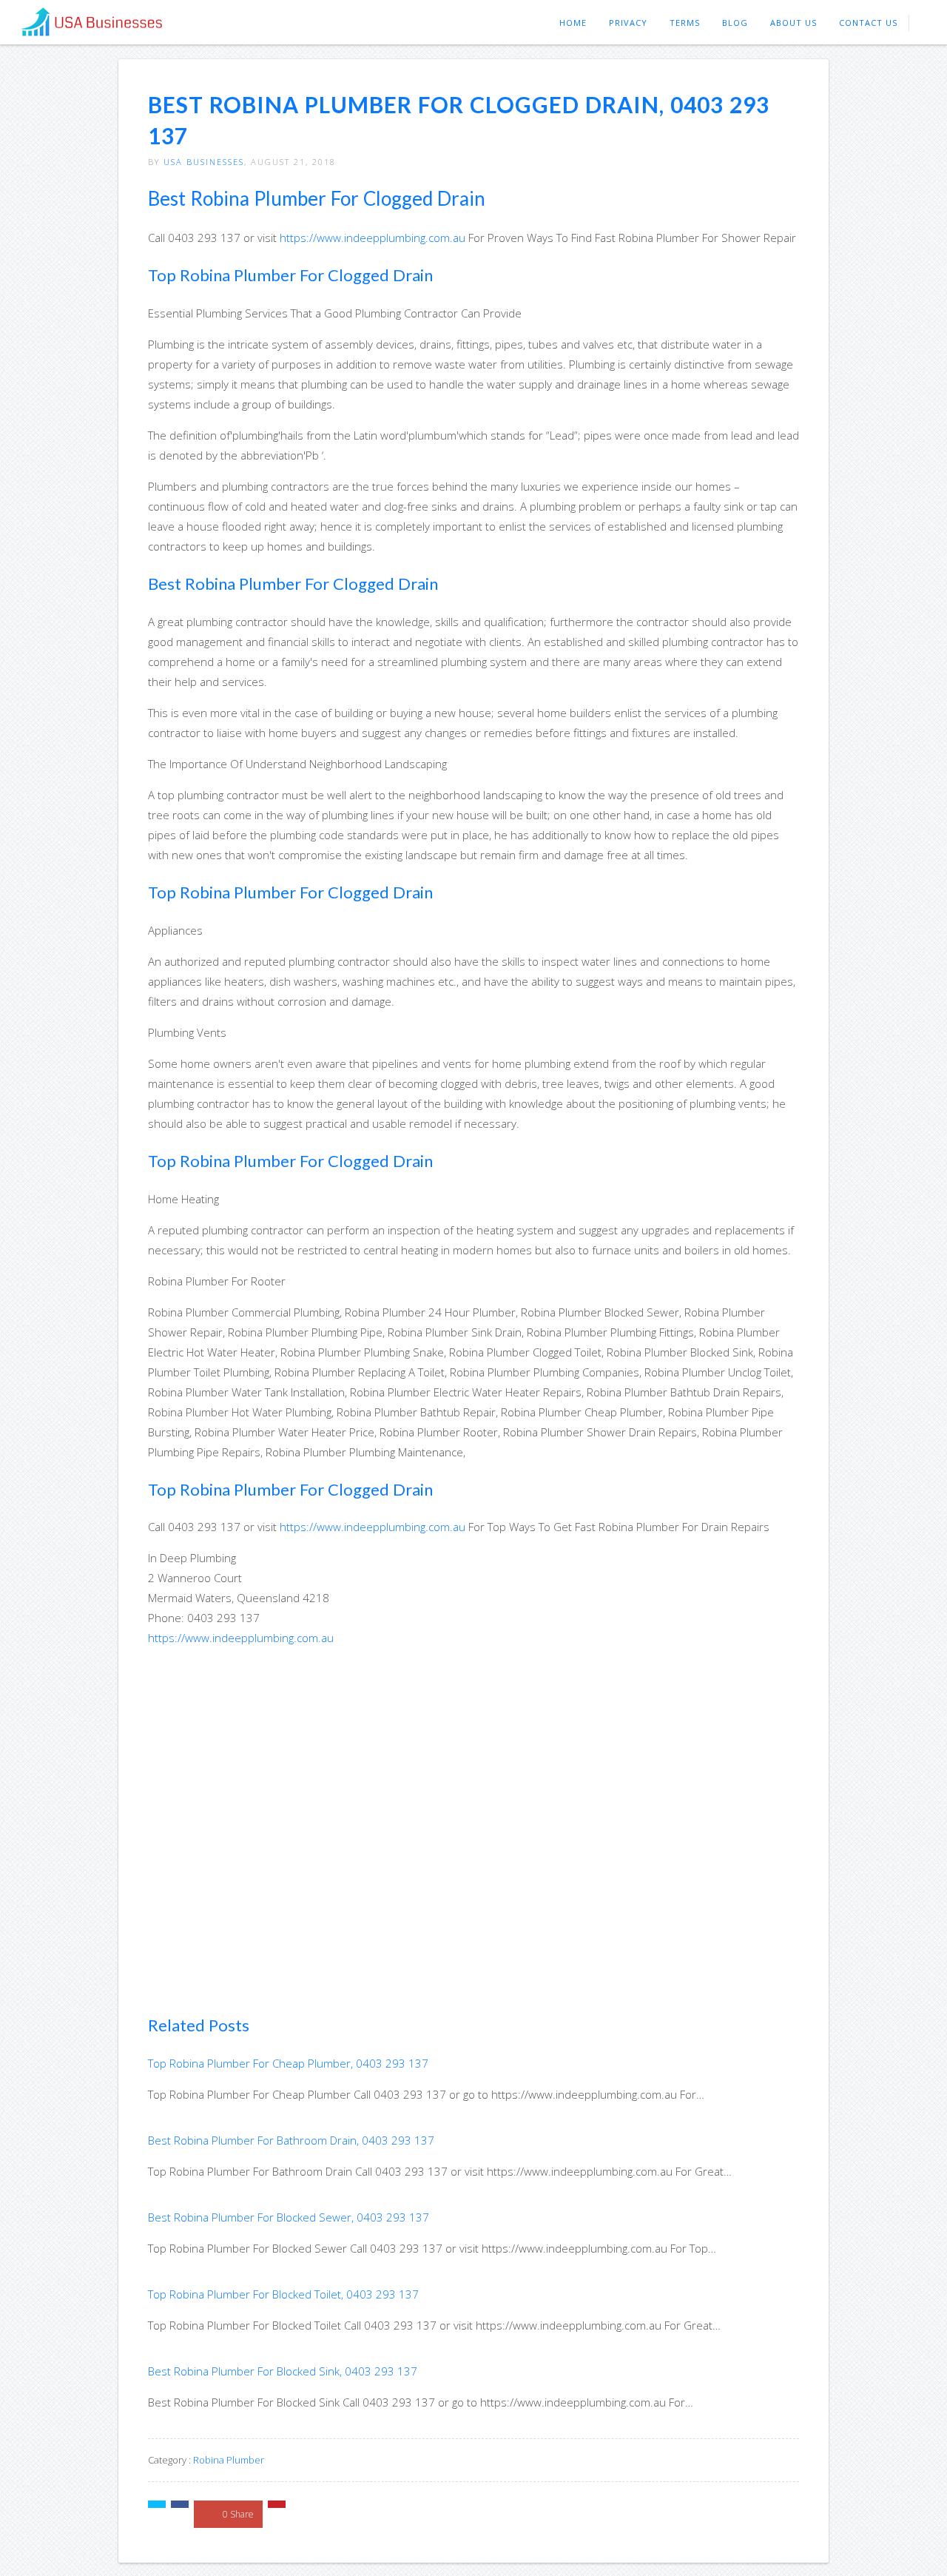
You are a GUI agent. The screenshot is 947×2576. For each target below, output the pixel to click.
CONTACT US (868, 23)
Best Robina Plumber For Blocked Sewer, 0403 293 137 (289, 2217)
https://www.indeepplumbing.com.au (373, 238)
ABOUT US (793, 23)
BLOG (735, 23)
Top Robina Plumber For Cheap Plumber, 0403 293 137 (288, 2063)
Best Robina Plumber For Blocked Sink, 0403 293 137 (283, 2371)
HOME (573, 23)
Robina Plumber (229, 2460)
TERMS (685, 23)
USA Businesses (204, 162)
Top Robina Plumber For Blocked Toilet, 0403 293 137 (283, 2294)
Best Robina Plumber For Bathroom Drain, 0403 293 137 (291, 2140)
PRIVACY (628, 23)
